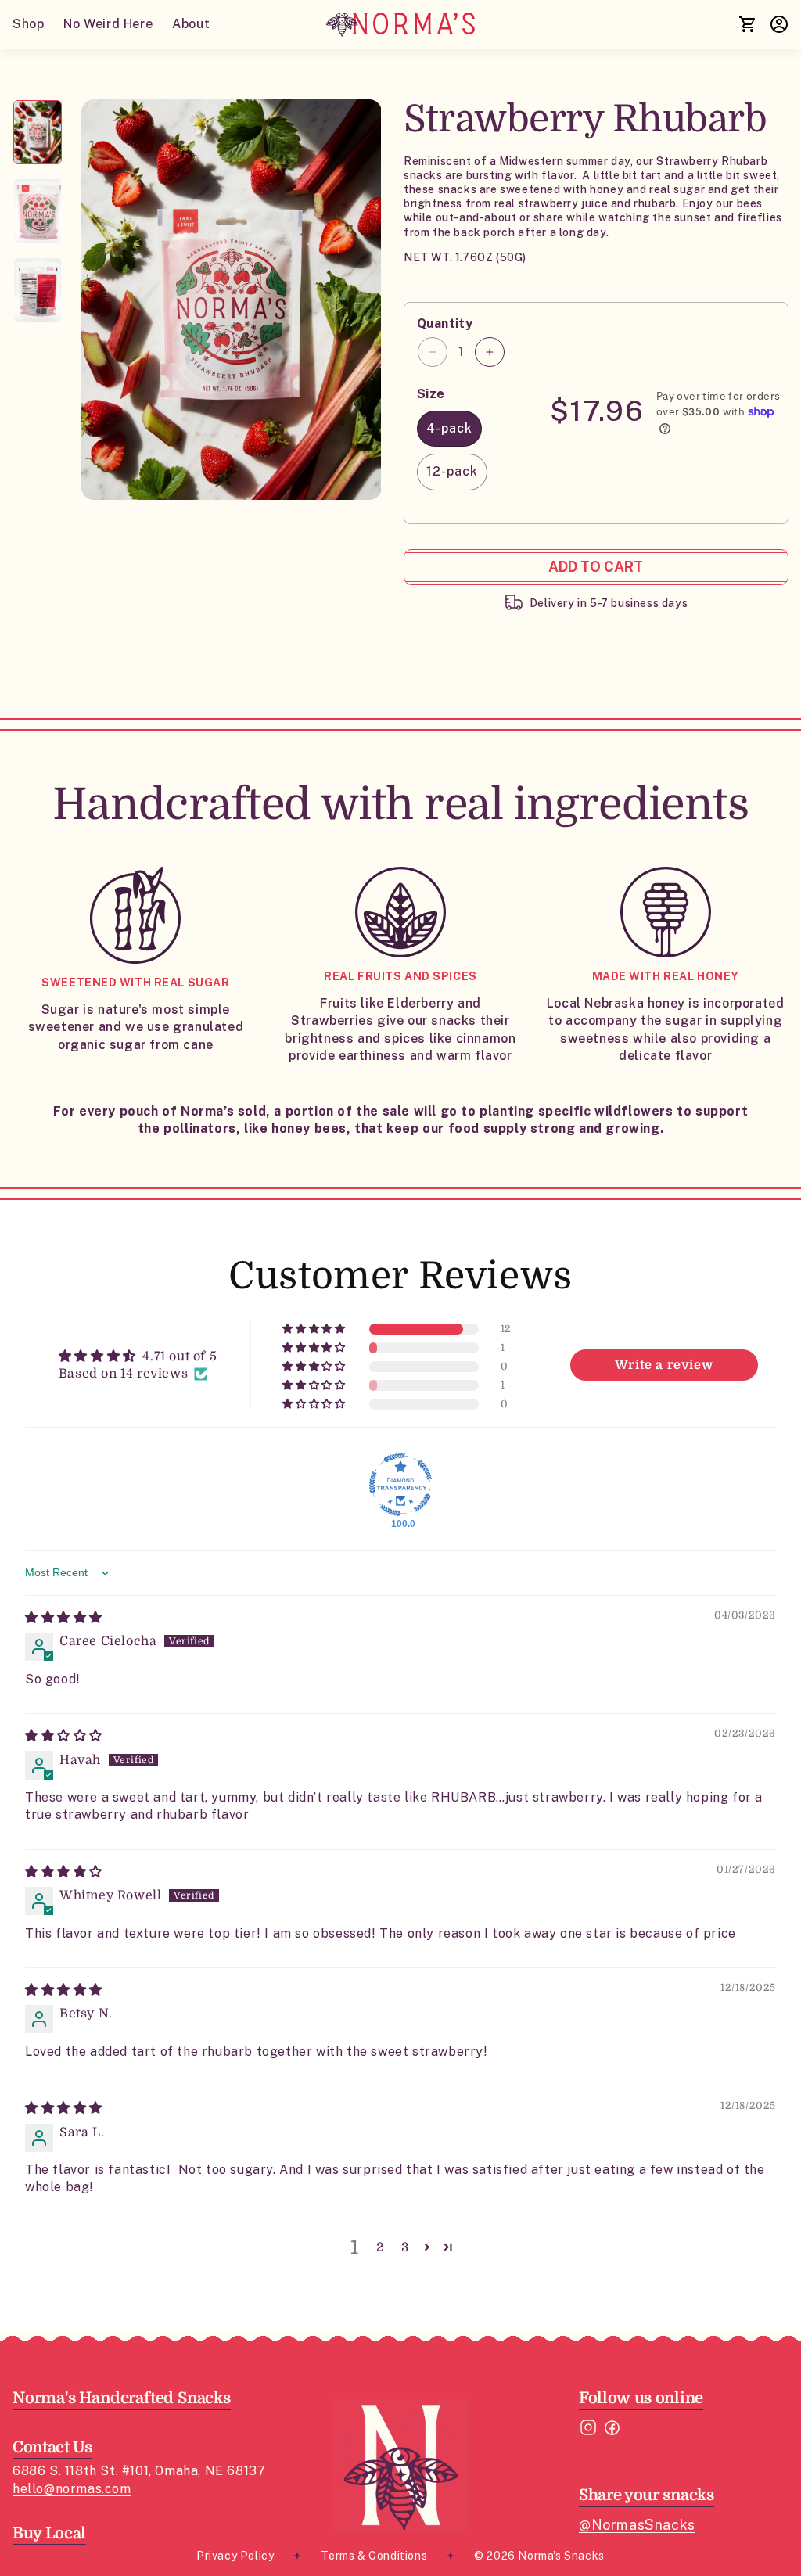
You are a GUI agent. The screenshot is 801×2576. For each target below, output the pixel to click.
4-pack (449, 428)
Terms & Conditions (374, 2556)
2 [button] (380, 2247)
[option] (232, 300)
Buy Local (49, 2533)
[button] (315, 1329)
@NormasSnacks (637, 2525)
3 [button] (405, 2247)
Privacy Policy (235, 2556)
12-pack (452, 471)
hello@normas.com (72, 2489)
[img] (64, 1618)
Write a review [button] (664, 1365)
